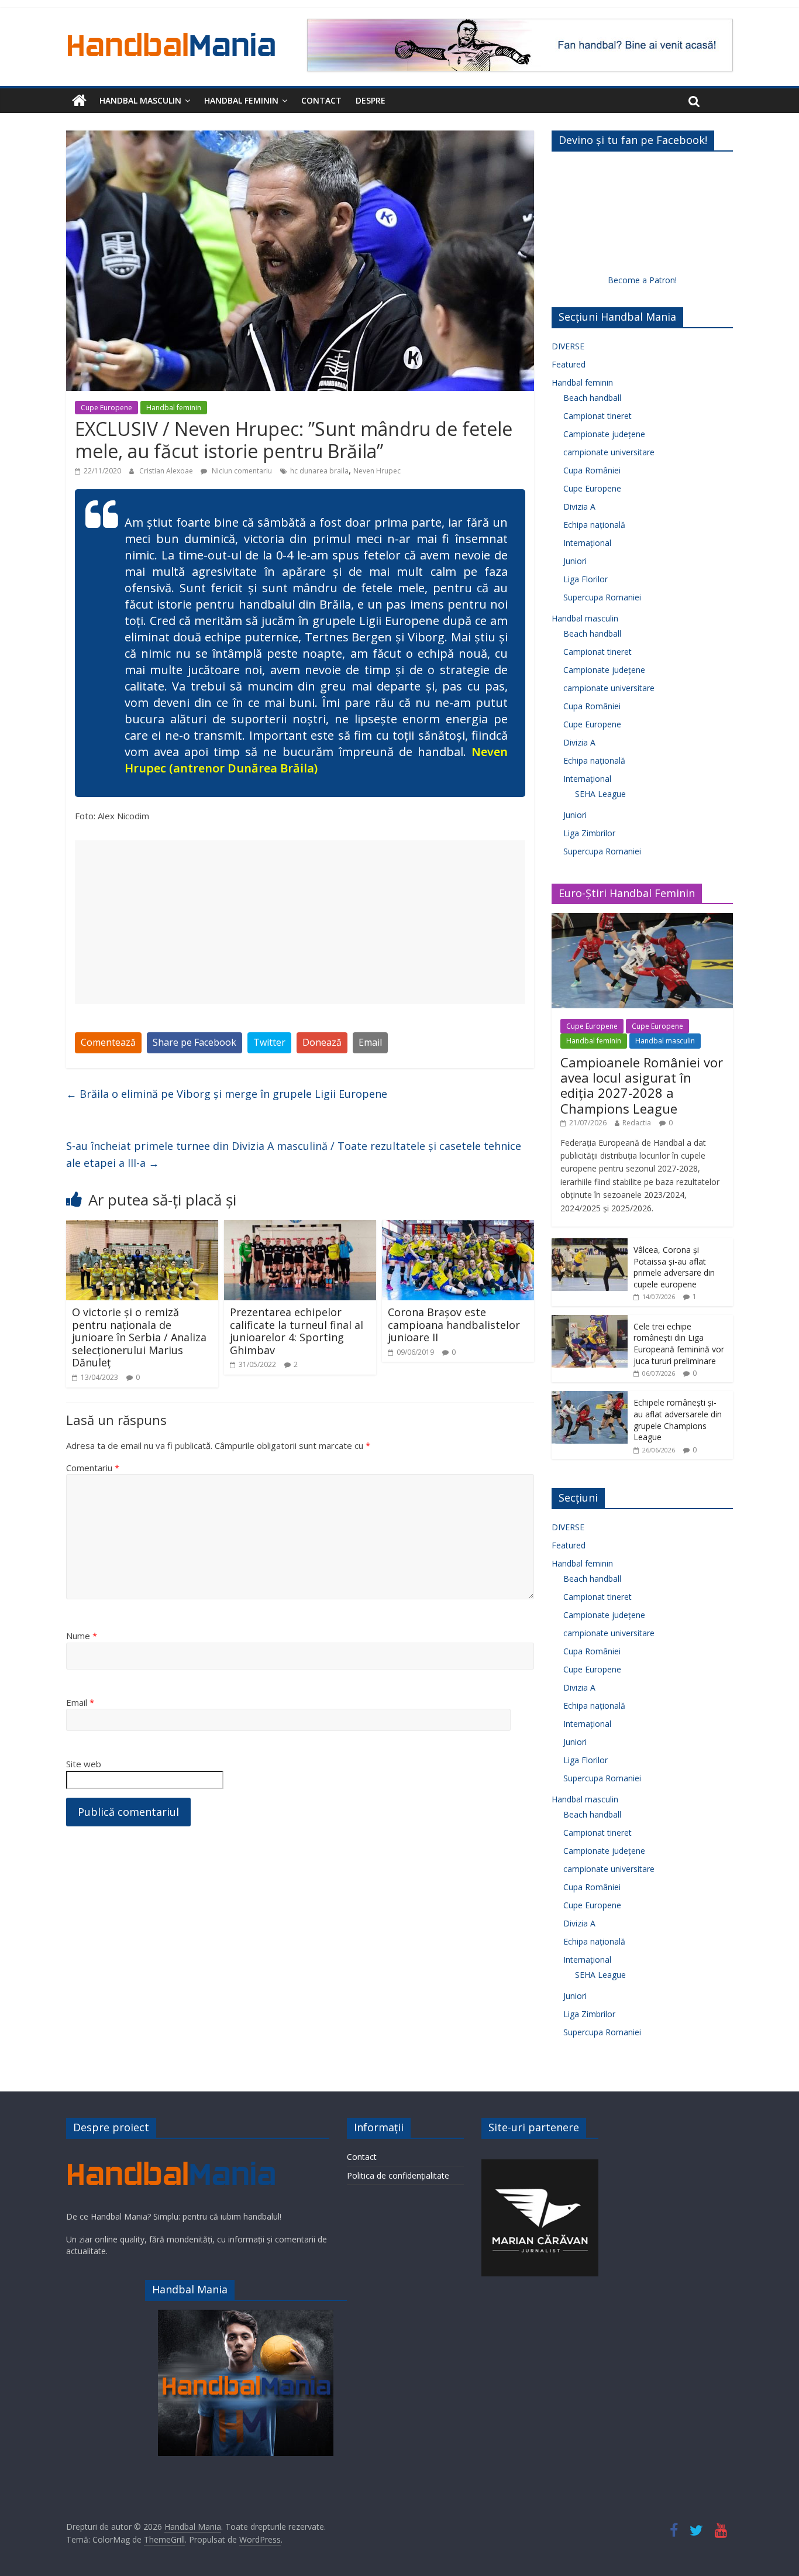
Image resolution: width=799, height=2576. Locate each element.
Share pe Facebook (194, 1042)
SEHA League (600, 794)
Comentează (108, 1042)
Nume (82, 1636)
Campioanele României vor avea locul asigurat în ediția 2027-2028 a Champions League (642, 1085)
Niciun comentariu (241, 471)
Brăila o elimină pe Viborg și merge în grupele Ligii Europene (227, 1094)
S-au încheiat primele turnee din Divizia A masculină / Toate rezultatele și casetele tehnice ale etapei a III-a (294, 1154)
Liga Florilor (586, 579)
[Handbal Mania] (79, 101)
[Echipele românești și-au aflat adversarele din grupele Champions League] (590, 1397)
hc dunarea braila (319, 471)
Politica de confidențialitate (398, 2175)
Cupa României (592, 470)
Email (370, 1042)
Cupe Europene (106, 408)
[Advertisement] (300, 922)
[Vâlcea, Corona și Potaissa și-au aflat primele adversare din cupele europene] (590, 1244)
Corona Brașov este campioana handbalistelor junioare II (454, 1325)
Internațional (587, 543)
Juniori (575, 561)
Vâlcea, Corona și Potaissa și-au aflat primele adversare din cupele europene (674, 1267)
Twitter (269, 1042)
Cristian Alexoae (167, 471)
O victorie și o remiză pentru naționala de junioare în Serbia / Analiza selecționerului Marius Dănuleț (139, 1337)
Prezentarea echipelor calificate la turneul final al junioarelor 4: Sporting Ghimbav (297, 1331)
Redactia (637, 1123)
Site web (84, 1764)
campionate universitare (609, 452)
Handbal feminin (241, 100)
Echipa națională (594, 525)
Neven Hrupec (377, 471)
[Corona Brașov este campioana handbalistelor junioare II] (458, 1227)
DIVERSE (568, 346)
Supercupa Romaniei (602, 597)
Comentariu (93, 1468)
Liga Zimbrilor (589, 833)
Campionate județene (604, 434)
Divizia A (579, 506)
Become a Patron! (642, 280)
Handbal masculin (140, 100)
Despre (371, 100)
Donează (322, 1042)
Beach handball (592, 398)
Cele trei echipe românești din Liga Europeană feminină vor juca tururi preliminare (679, 1344)
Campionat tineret (597, 416)
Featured (569, 364)
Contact (321, 100)
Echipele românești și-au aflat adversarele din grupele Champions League (678, 1420)
